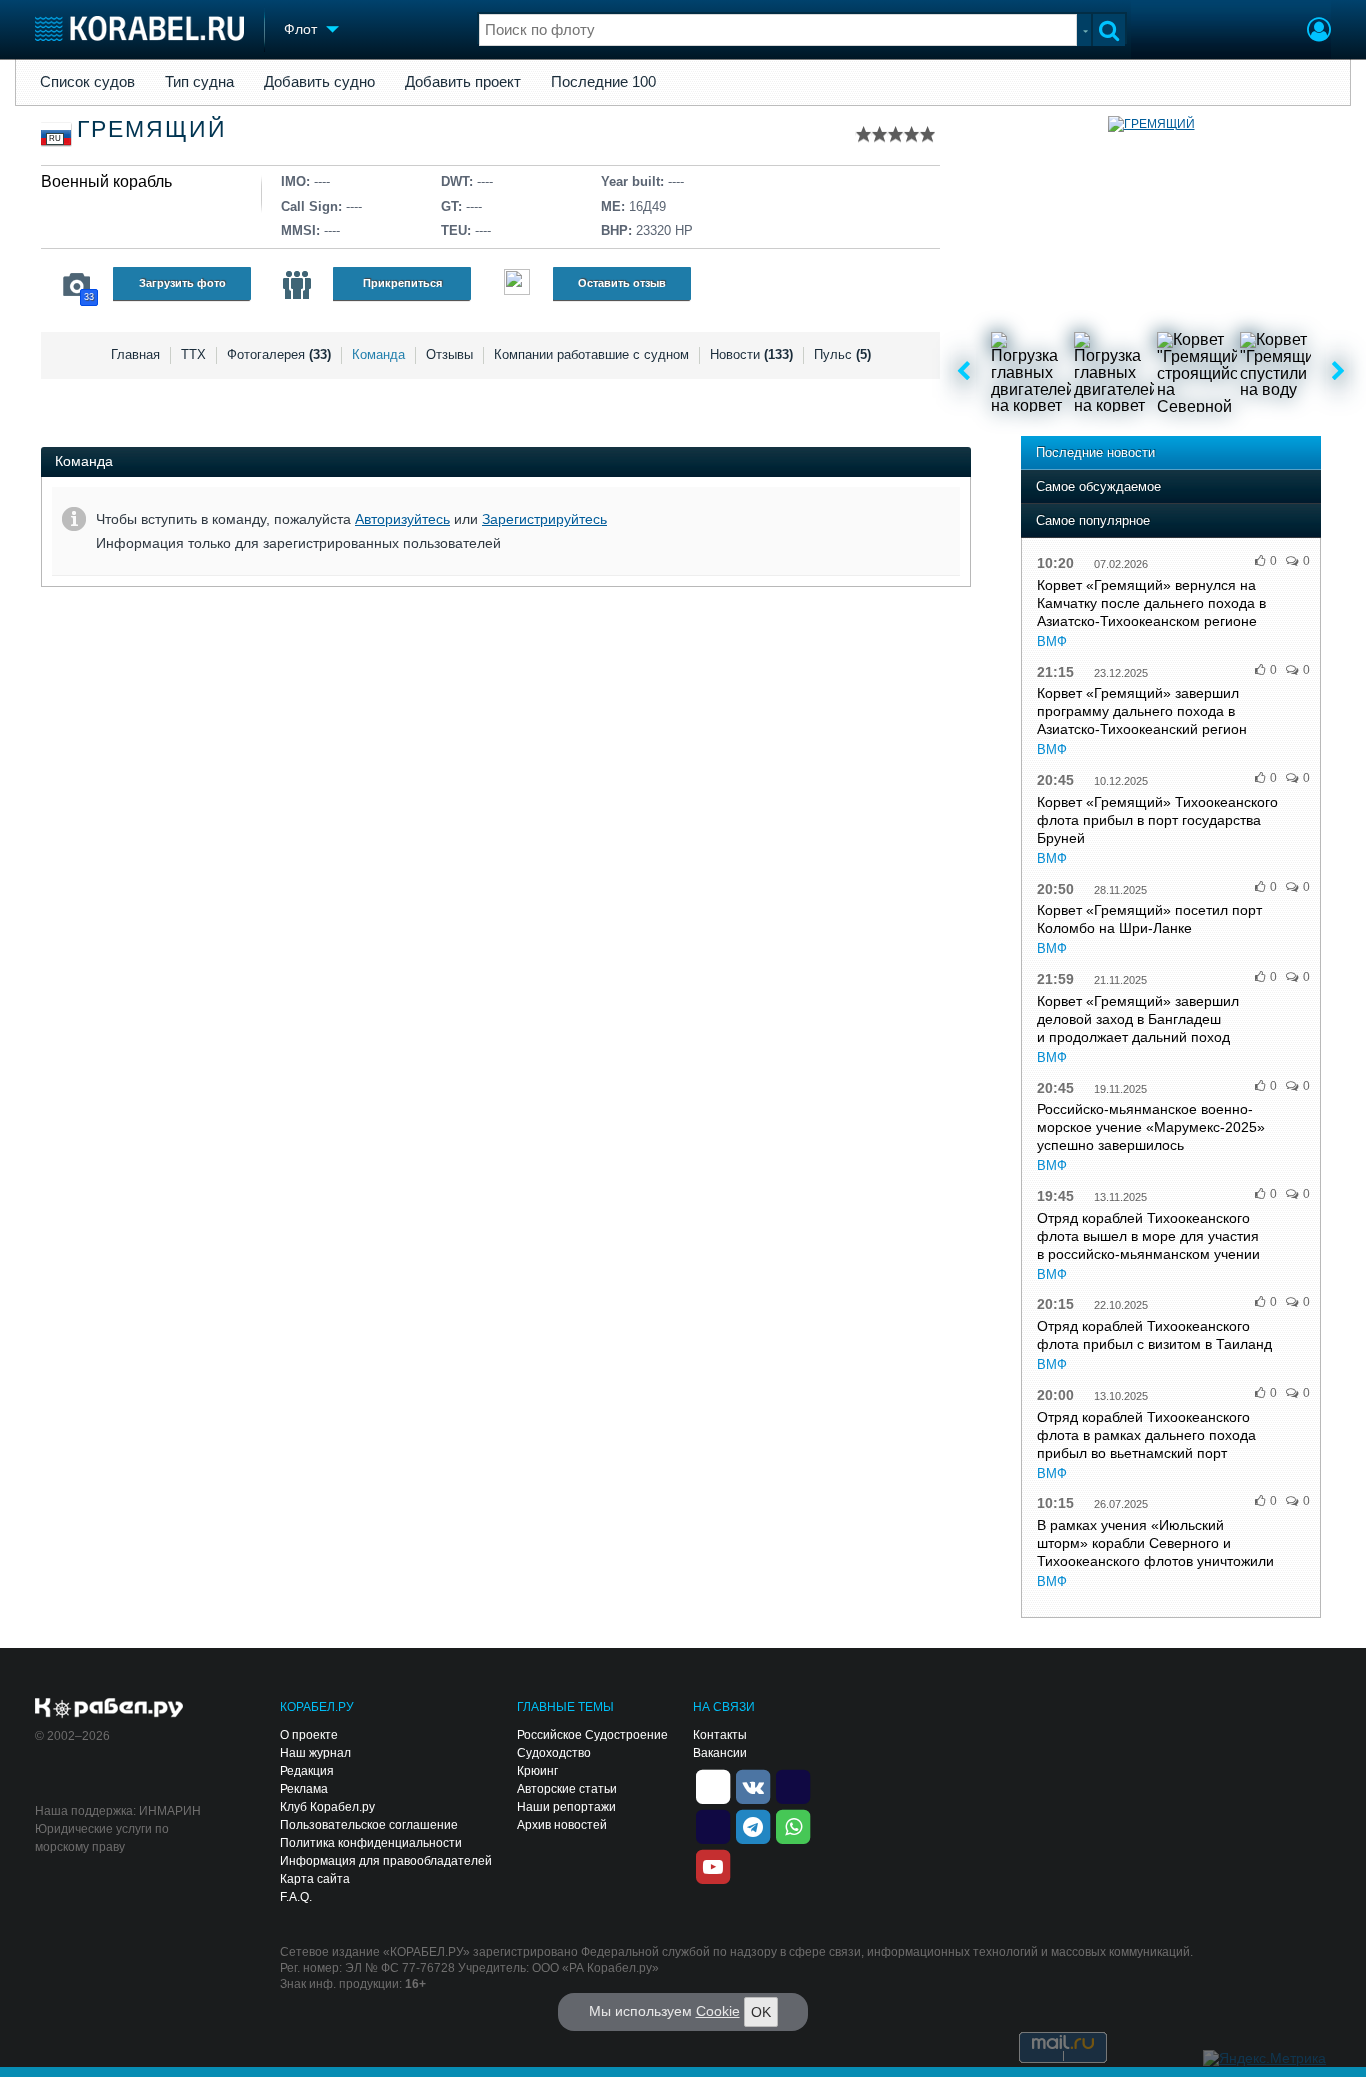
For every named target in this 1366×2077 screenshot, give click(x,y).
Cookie (718, 2011)
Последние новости (1095, 452)
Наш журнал (315, 1753)
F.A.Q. (296, 1897)
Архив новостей (562, 1825)
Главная (135, 354)
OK (761, 2012)
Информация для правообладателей (386, 1861)
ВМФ (1052, 641)
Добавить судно (319, 82)
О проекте (309, 1735)
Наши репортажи (566, 1807)
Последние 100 (603, 82)
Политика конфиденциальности (371, 1843)
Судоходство (554, 1753)
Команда (378, 354)
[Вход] (1319, 32)
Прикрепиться (402, 283)
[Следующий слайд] (1338, 372)
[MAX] (713, 1825)
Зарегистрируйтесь (544, 519)
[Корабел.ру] (109, 1709)
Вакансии (720, 1753)
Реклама (304, 1789)
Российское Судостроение (592, 1735)
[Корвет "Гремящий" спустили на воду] (1280, 372)
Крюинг (537, 1771)
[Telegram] (753, 1825)
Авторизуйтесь (402, 519)
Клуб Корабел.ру (327, 1807)
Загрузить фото (182, 283)
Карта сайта (315, 1879)
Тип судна (199, 82)
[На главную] (139, 28)
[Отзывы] (517, 284)
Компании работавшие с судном (591, 354)
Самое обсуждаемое (1098, 486)
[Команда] (297, 285)
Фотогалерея (279, 354)
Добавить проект (463, 82)
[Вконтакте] (753, 1785)
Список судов (87, 82)
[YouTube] (713, 1865)
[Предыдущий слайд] (963, 372)
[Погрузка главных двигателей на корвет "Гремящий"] (1031, 372)
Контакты (720, 1735)
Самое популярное (1093, 520)
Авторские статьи (567, 1789)
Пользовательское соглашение (369, 1825)
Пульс (842, 354)
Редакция (307, 1771)
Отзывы (449, 354)
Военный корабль (106, 181)
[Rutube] (793, 1785)
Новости (751, 354)
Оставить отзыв (622, 283)
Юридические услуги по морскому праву (102, 1838)
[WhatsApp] (793, 1825)
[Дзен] (713, 1785)
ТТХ (193, 354)
